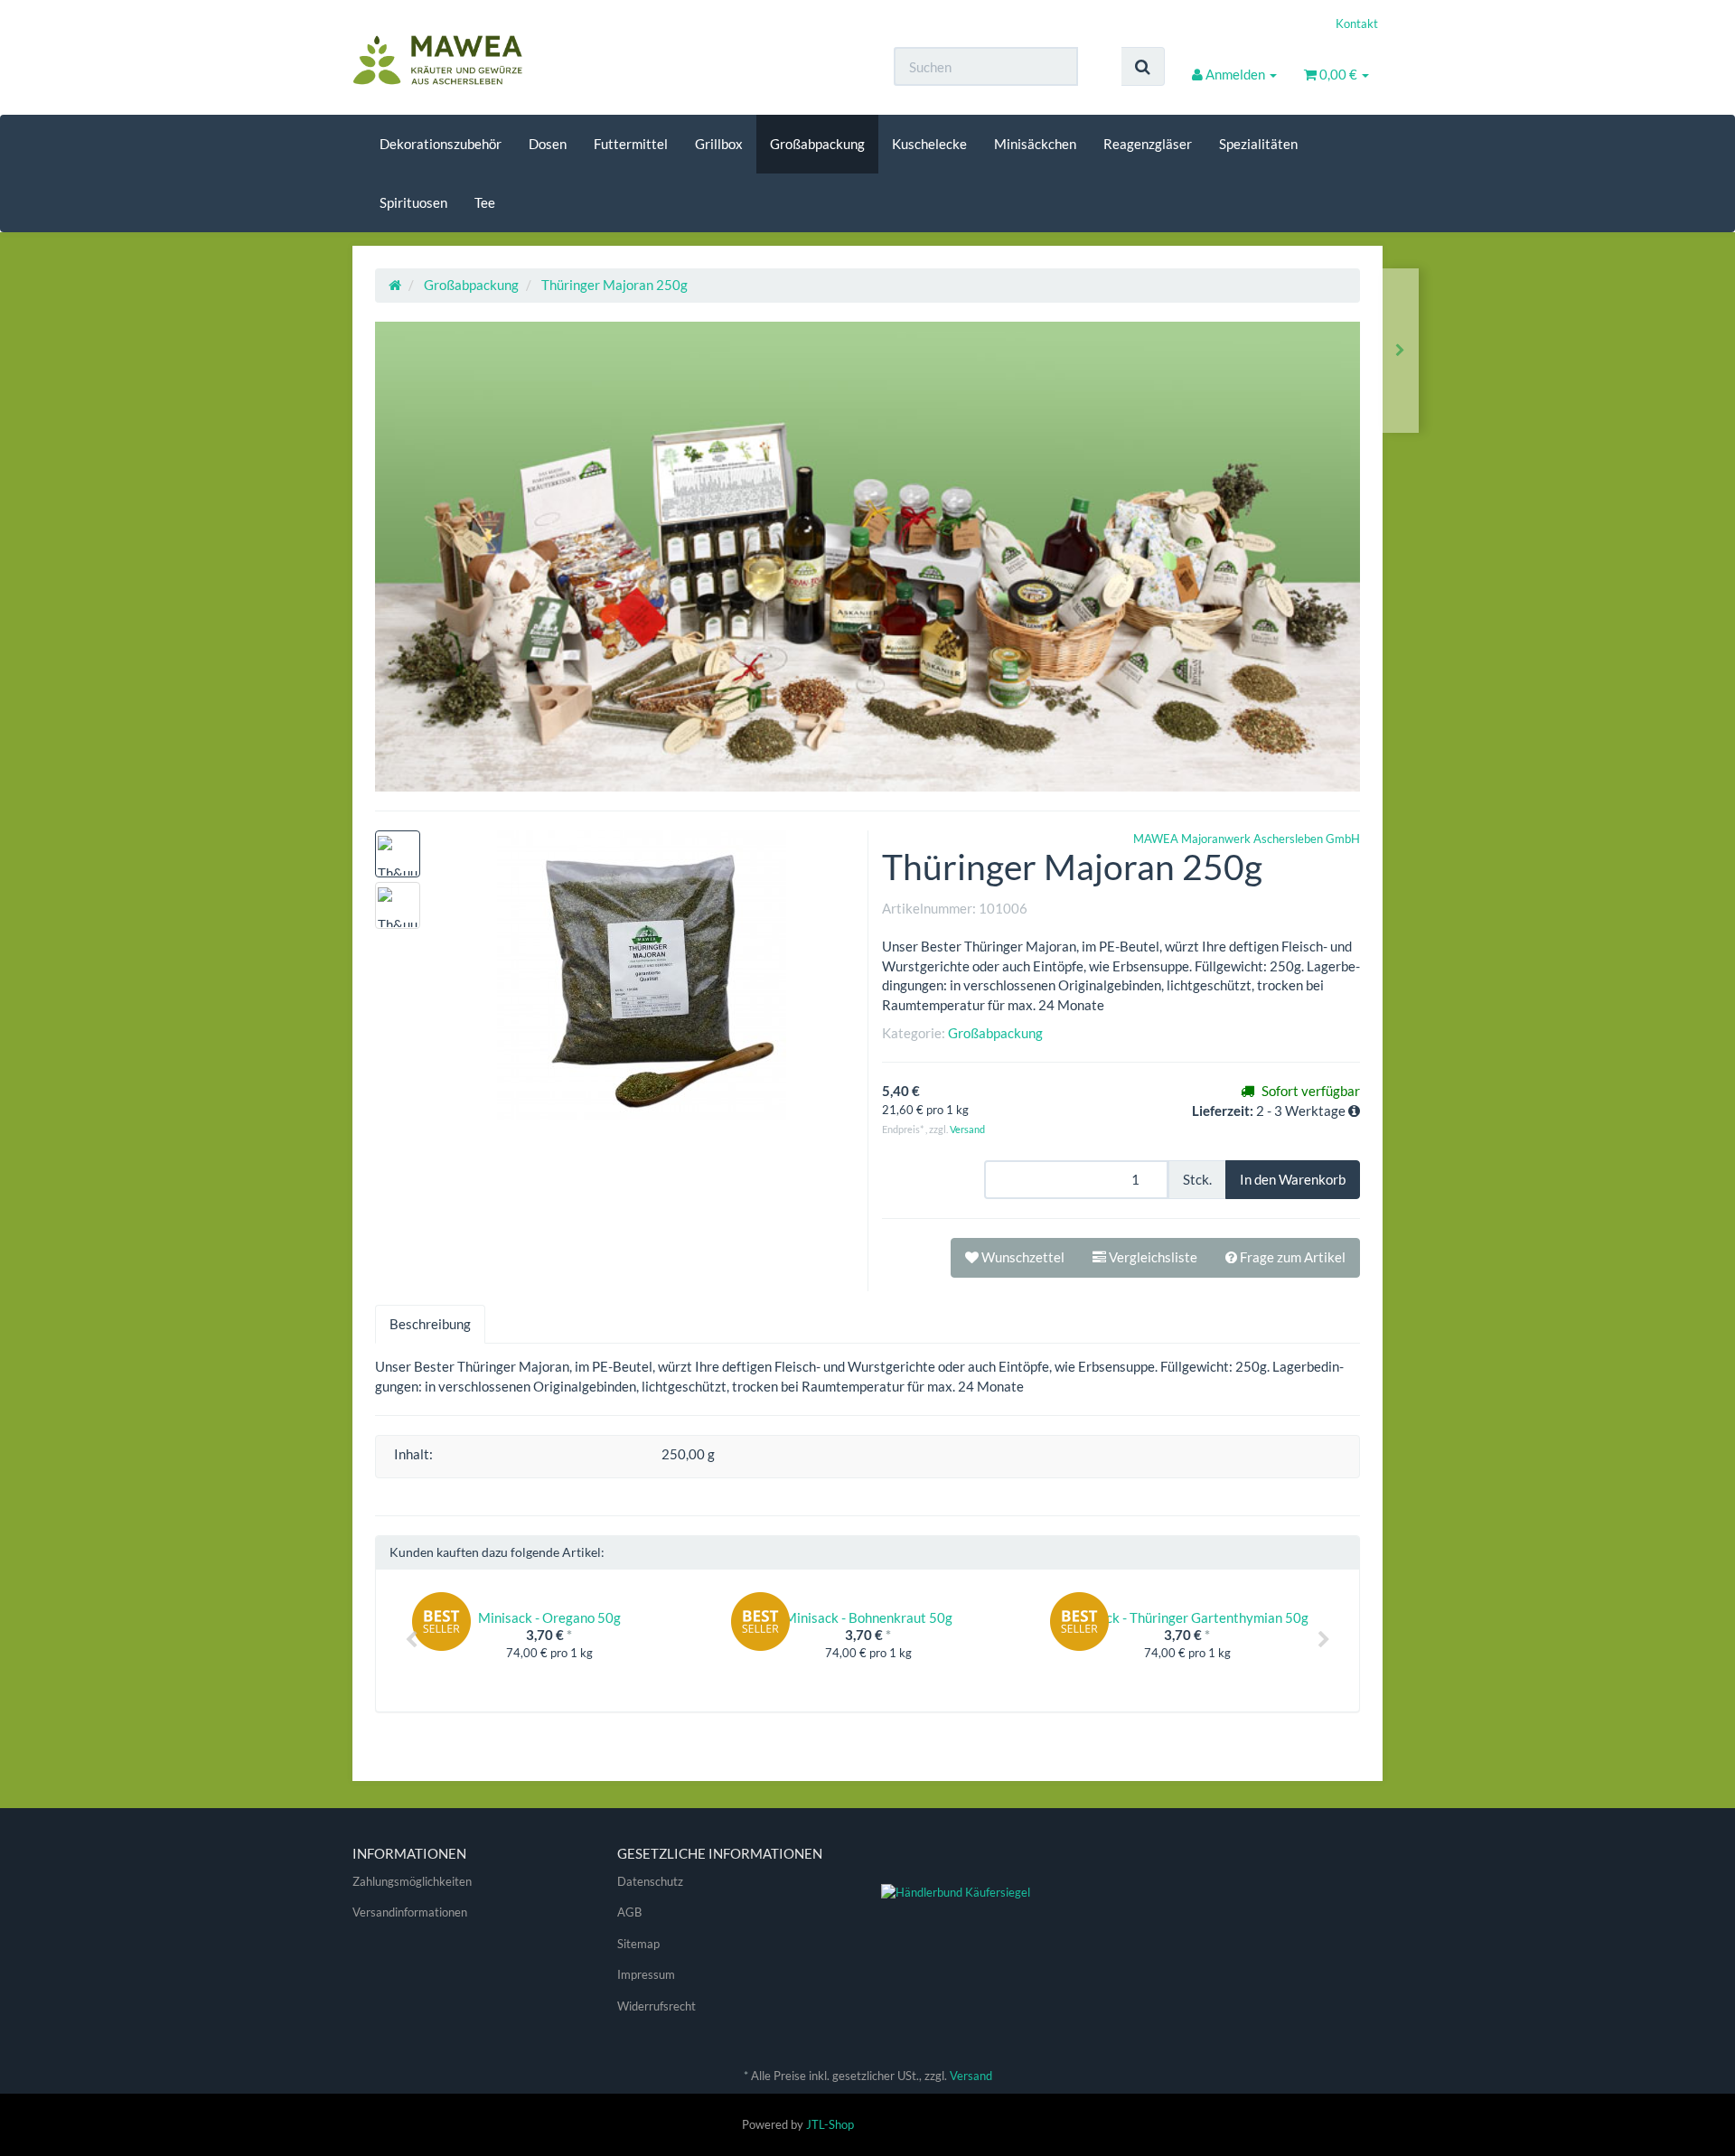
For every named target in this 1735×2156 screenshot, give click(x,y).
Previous (411, 1640)
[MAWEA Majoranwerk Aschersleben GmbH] (515, 61)
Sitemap (638, 1944)
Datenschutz (650, 1881)
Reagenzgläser (1148, 144)
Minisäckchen (1035, 144)
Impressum (646, 1974)
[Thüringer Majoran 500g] (1400, 350)
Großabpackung (817, 144)
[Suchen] (1143, 66)
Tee (485, 202)
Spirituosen (413, 202)
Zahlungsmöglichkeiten (412, 1881)
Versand (967, 1129)
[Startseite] (395, 285)
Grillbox (719, 144)
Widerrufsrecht (656, 2006)
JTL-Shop (830, 2124)
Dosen (548, 144)
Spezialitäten (1258, 144)
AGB (629, 1912)
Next (1324, 1640)
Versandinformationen (410, 1912)
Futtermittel (631, 144)
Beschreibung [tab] (430, 1324)
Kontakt (1357, 23)
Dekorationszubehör (441, 144)
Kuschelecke (929, 144)
